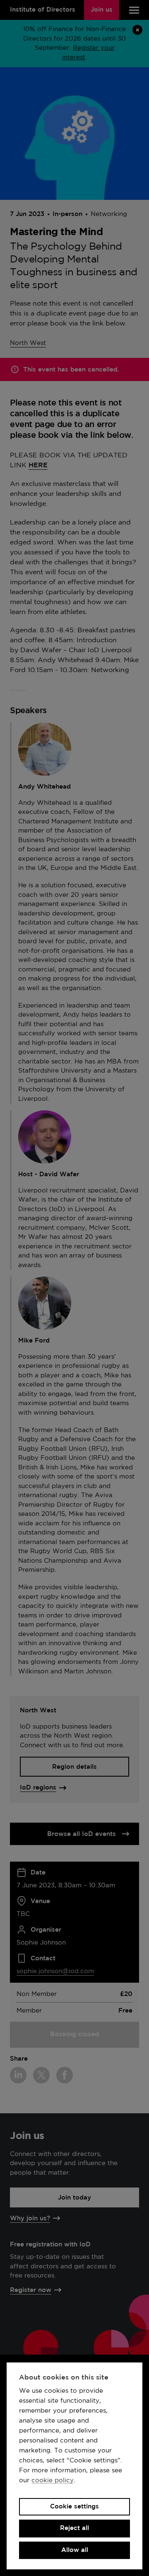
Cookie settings (74, 2507)
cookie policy (53, 2480)
